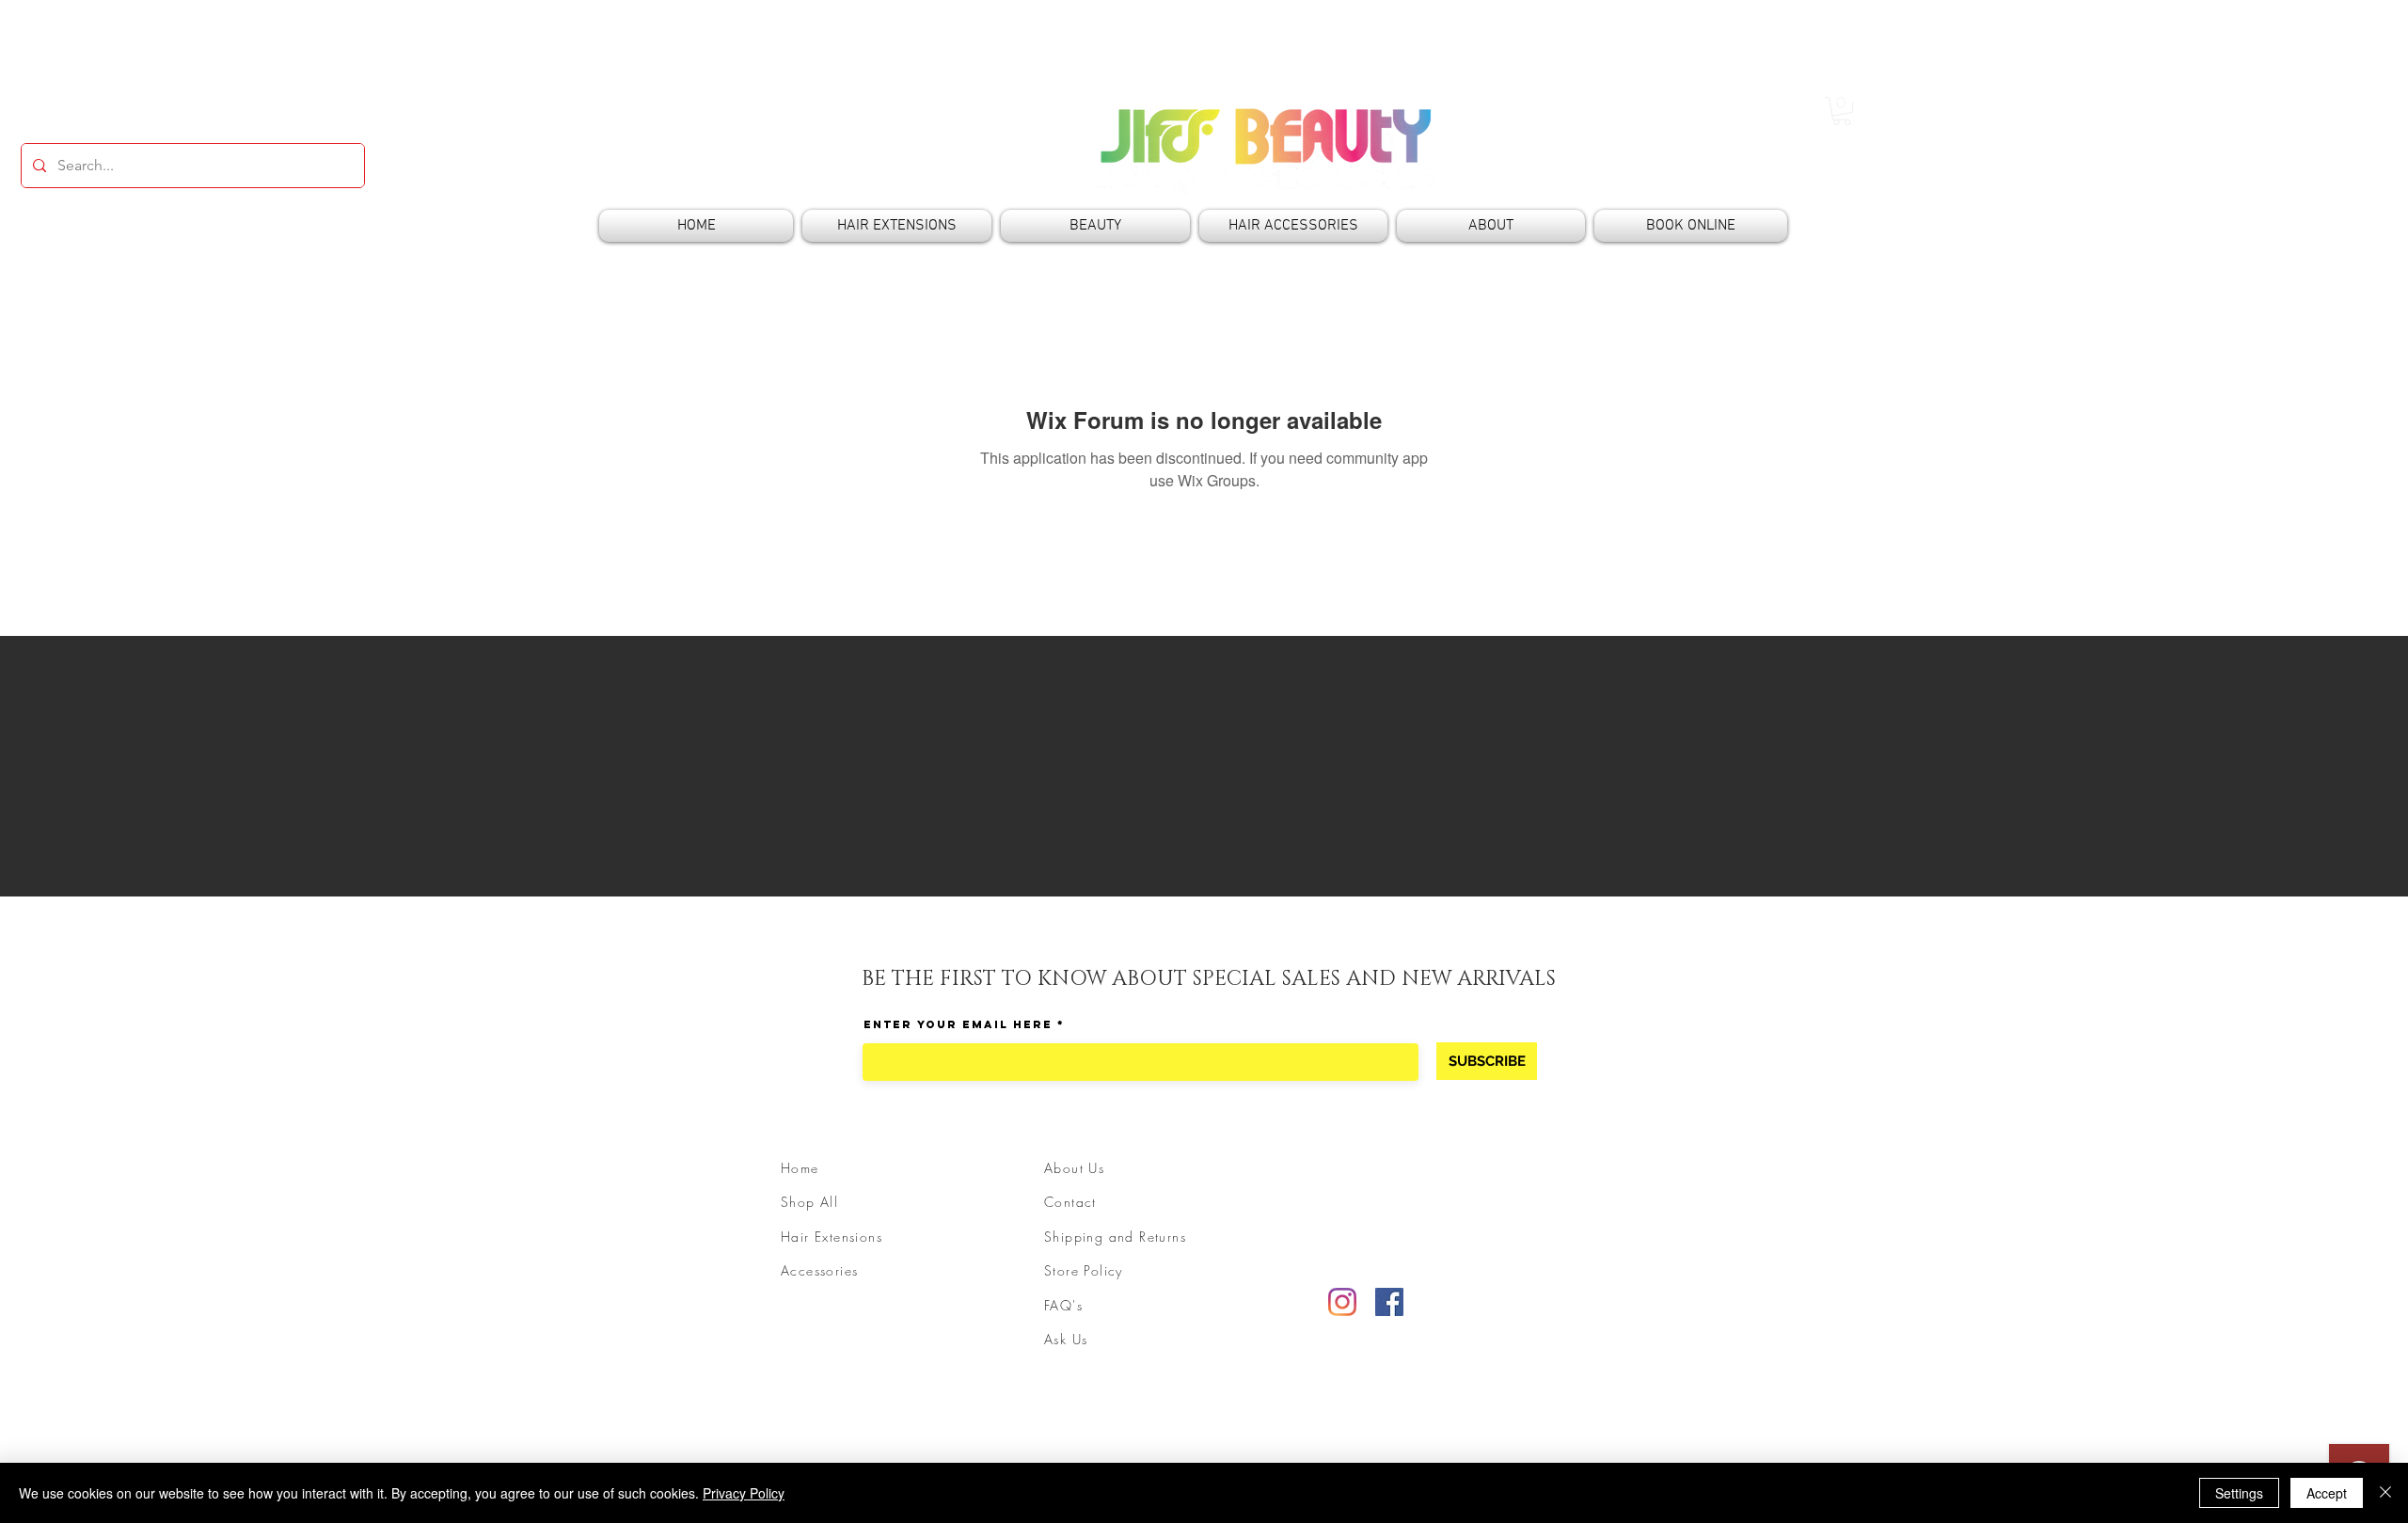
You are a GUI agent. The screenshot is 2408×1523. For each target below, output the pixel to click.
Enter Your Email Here (958, 1024)
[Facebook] (1389, 1302)
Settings (2239, 1493)
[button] (1842, 111)
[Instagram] (1342, 1302)
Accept (2327, 1493)
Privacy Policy (744, 1493)
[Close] (2385, 1493)
